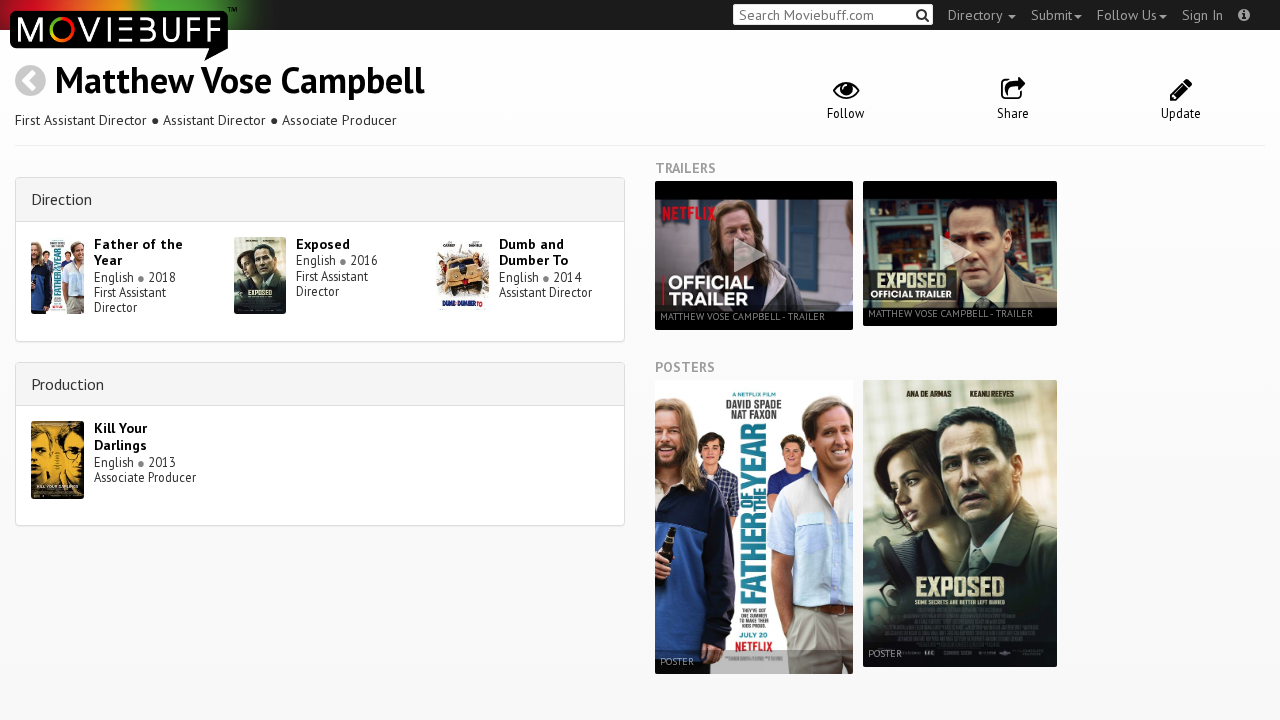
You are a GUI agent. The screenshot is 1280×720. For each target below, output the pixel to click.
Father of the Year (138, 252)
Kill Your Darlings (120, 436)
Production (67, 384)
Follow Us (1127, 15)
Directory (977, 15)
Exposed (323, 244)
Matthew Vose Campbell (240, 79)
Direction (61, 199)
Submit (1051, 15)
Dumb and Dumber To (533, 252)
